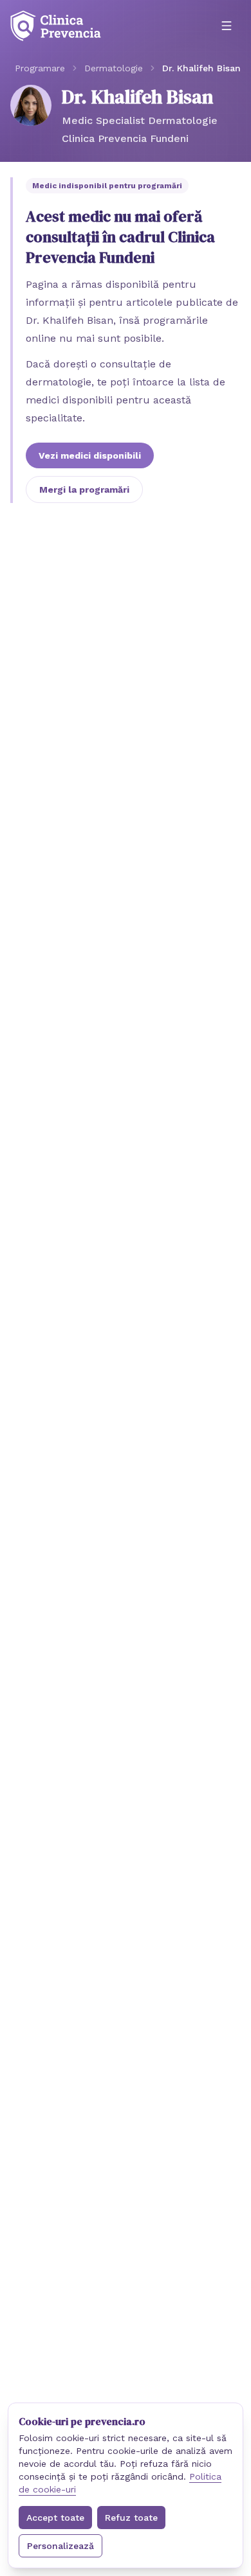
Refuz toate (131, 2518)
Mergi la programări (84, 490)
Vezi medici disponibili (90, 455)
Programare (40, 68)
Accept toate (55, 2518)
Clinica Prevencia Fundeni (125, 138)
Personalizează (60, 2546)
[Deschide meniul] (227, 26)
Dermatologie (114, 68)
